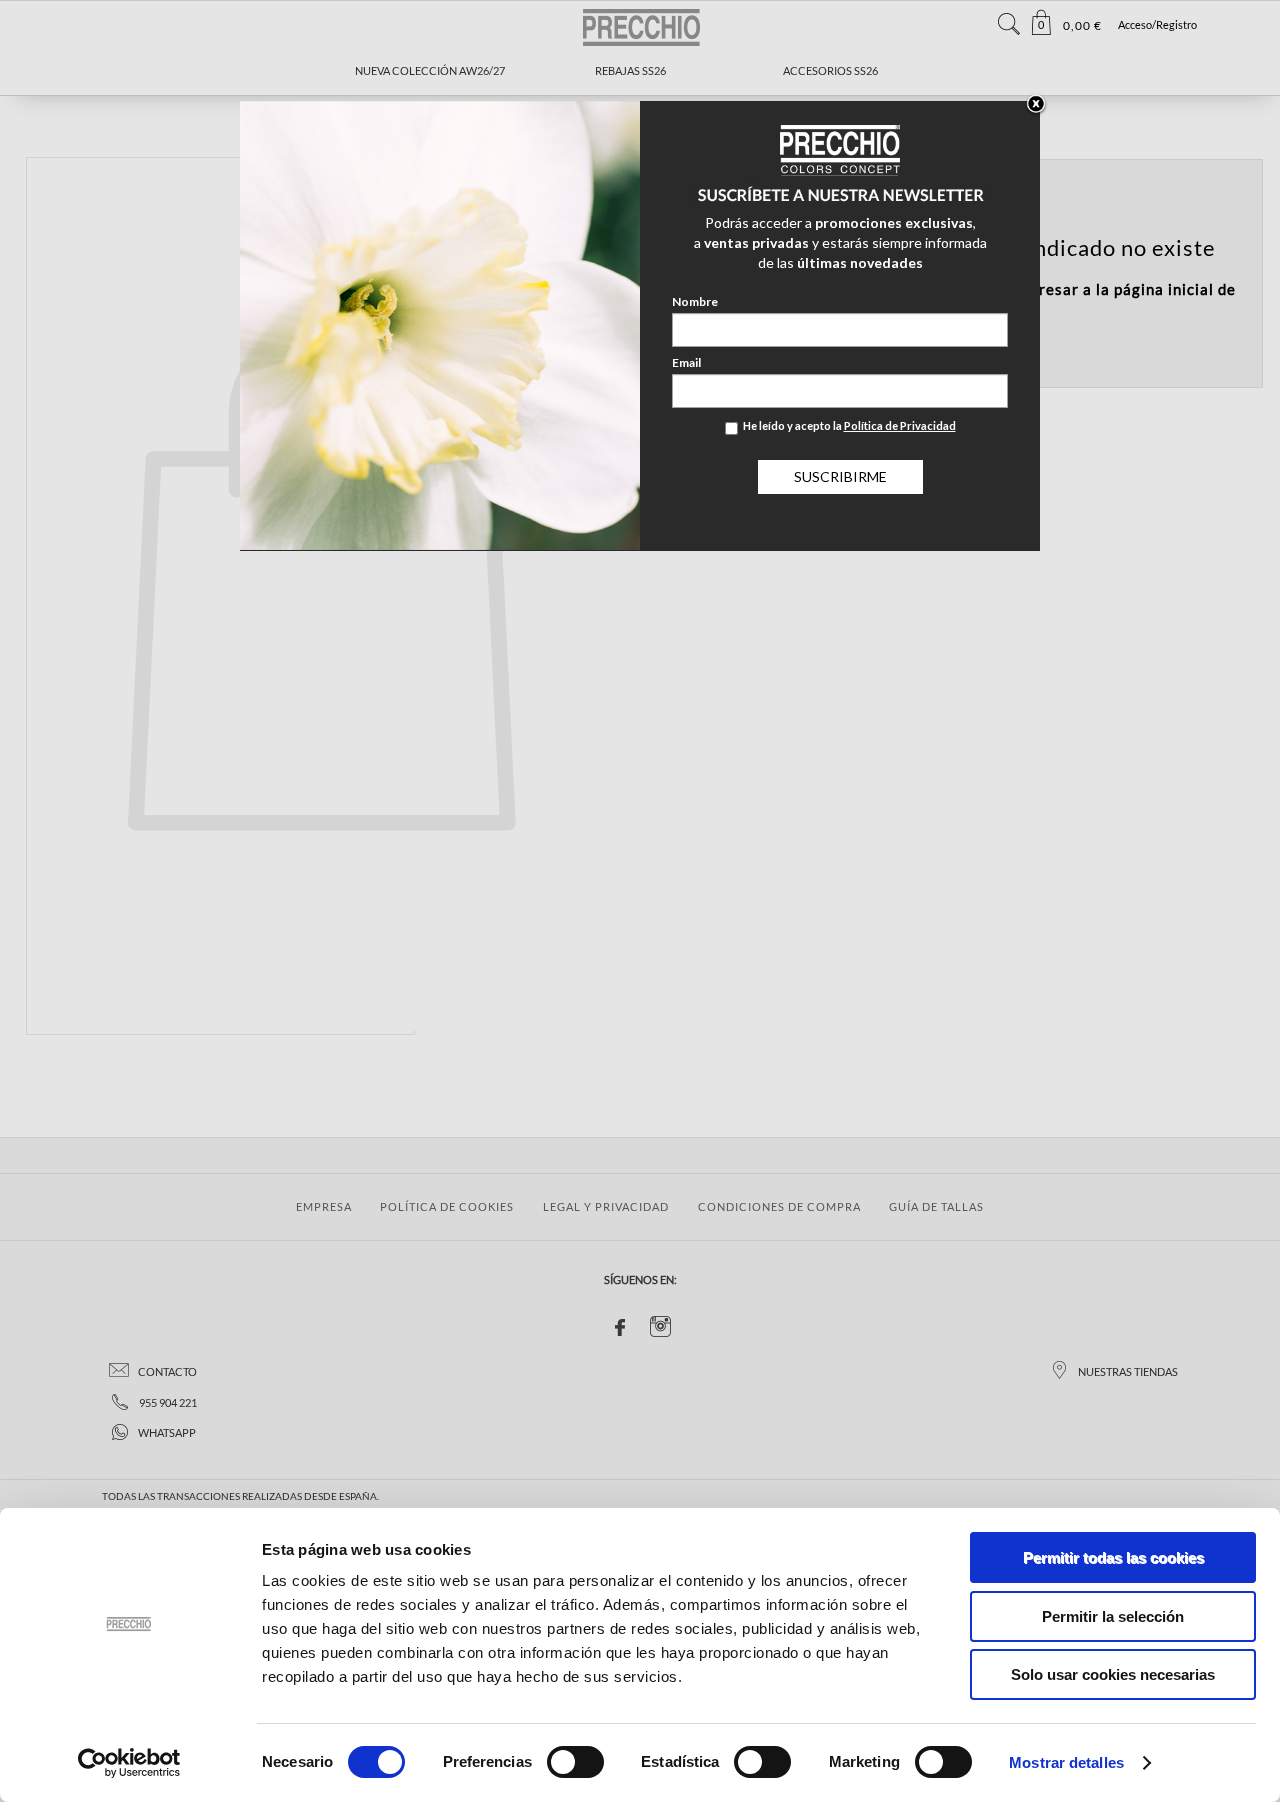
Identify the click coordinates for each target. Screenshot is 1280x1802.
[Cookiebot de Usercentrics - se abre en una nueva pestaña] (129, 1763)
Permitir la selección (1113, 1616)
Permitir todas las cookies (1113, 1557)
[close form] (1036, 105)
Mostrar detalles (1066, 1762)
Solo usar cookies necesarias (1113, 1674)
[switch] (575, 1762)
